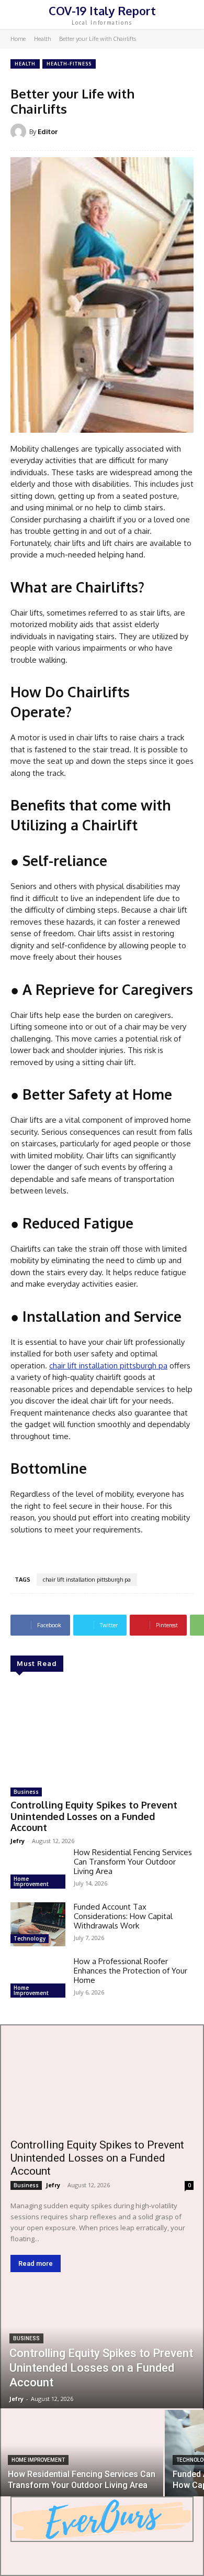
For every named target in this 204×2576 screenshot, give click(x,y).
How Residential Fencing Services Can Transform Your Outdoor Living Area (133, 1862)
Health (42, 39)
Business (26, 1792)
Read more (36, 2263)
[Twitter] (126, 2554)
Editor (48, 131)
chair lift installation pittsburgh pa (87, 1580)
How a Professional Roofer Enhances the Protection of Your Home (131, 1971)
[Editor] (20, 131)
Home (18, 39)
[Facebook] (79, 2554)
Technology (30, 1938)
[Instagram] (102, 2554)
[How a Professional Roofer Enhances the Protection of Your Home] (38, 1979)
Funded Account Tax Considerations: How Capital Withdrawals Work (123, 1916)
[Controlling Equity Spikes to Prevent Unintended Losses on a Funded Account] (102, 1731)
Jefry (18, 1841)
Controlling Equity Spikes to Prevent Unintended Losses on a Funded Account (94, 1816)
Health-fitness (69, 64)
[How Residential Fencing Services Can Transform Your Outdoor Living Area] (38, 1870)
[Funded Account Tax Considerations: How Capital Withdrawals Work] (38, 1924)
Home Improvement (31, 1881)
